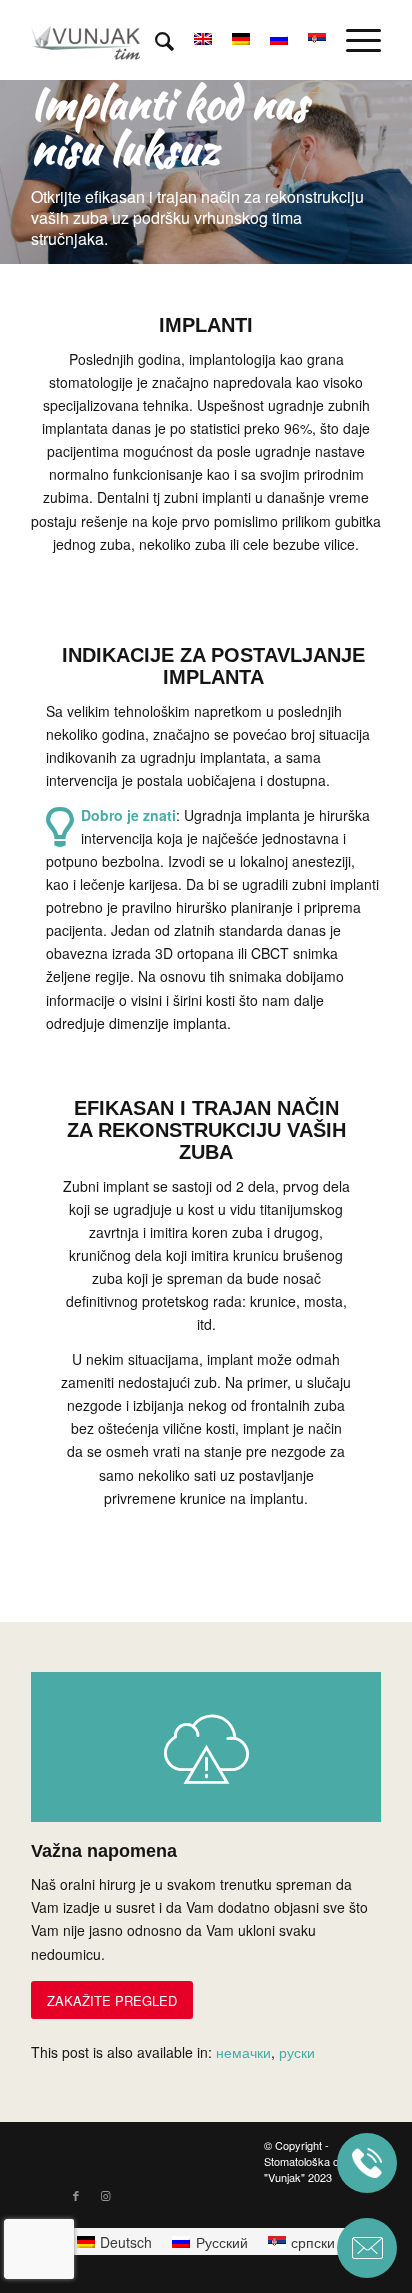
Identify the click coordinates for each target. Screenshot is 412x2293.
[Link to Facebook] (76, 2195)
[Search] (154, 40)
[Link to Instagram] (106, 2195)
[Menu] (353, 40)
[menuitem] (154, 40)
